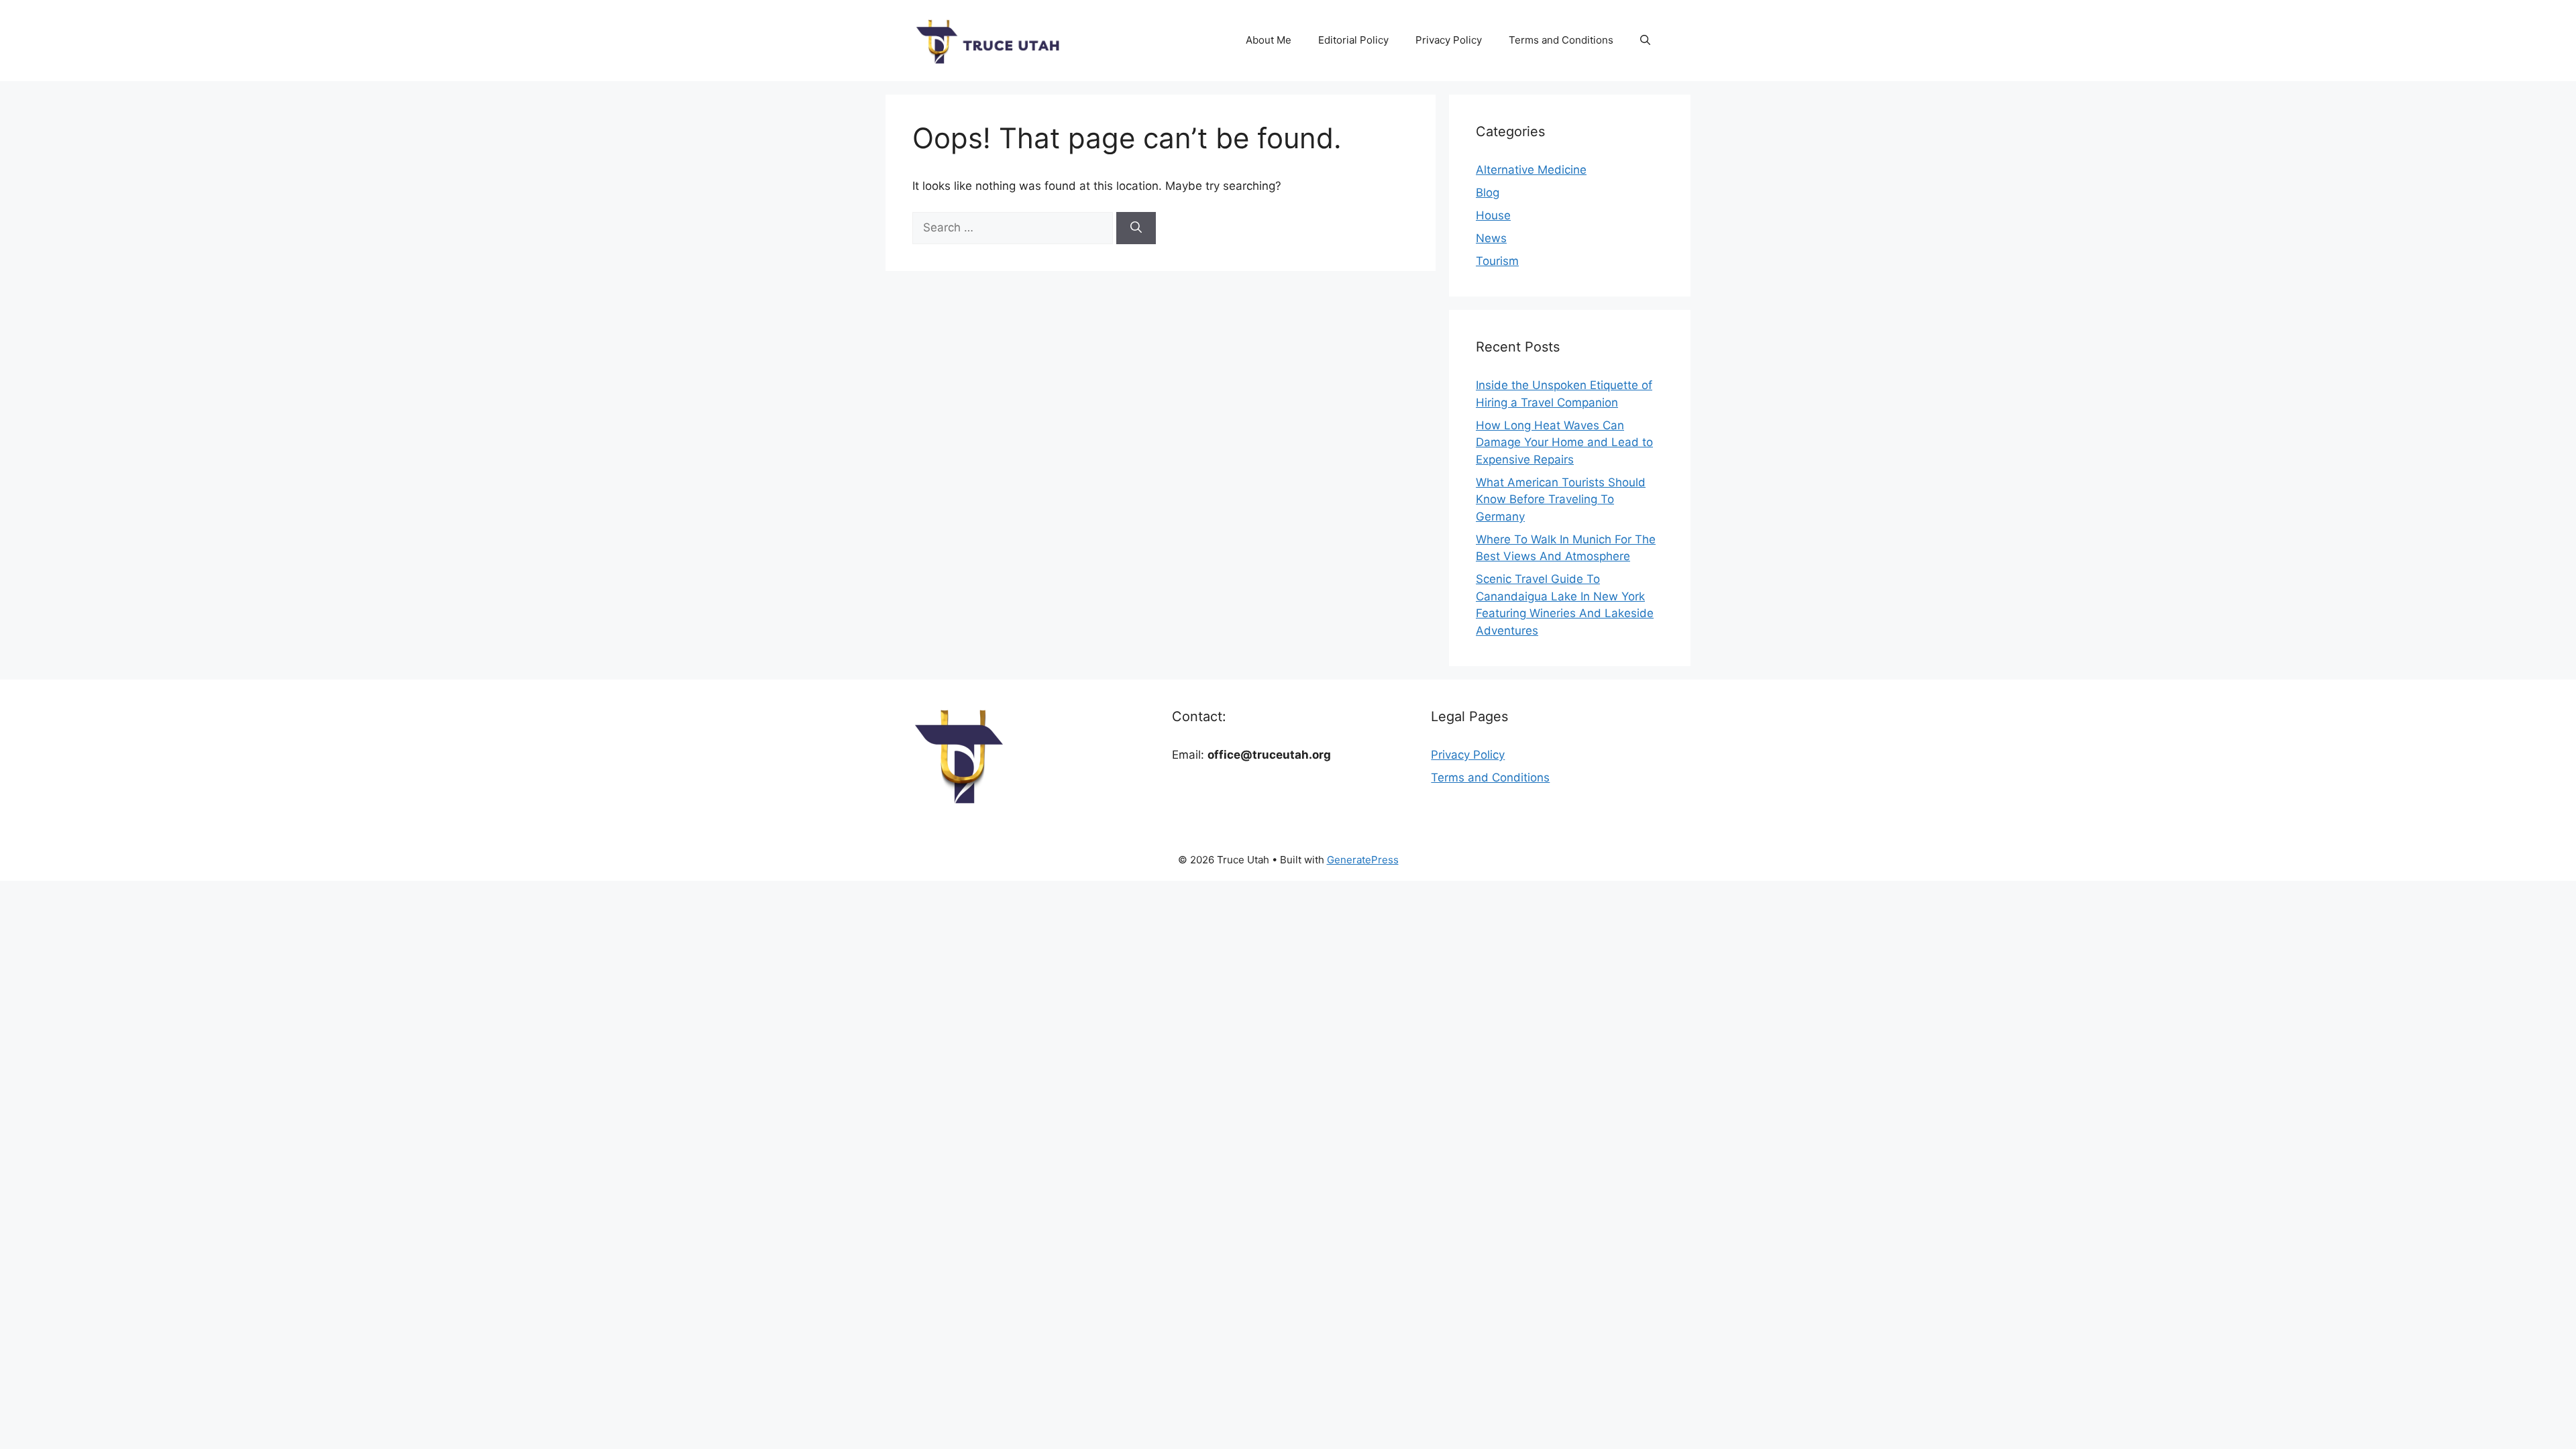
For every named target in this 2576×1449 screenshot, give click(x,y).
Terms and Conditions (1561, 40)
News (1491, 238)
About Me (1269, 40)
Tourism (1497, 261)
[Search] (1136, 228)
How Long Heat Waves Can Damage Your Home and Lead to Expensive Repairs (1564, 442)
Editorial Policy (1353, 40)
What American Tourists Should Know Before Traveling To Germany (1561, 499)
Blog (1488, 193)
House (1493, 215)
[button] (1645, 40)
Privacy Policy (1449, 40)
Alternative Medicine (1531, 170)
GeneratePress (1363, 860)
